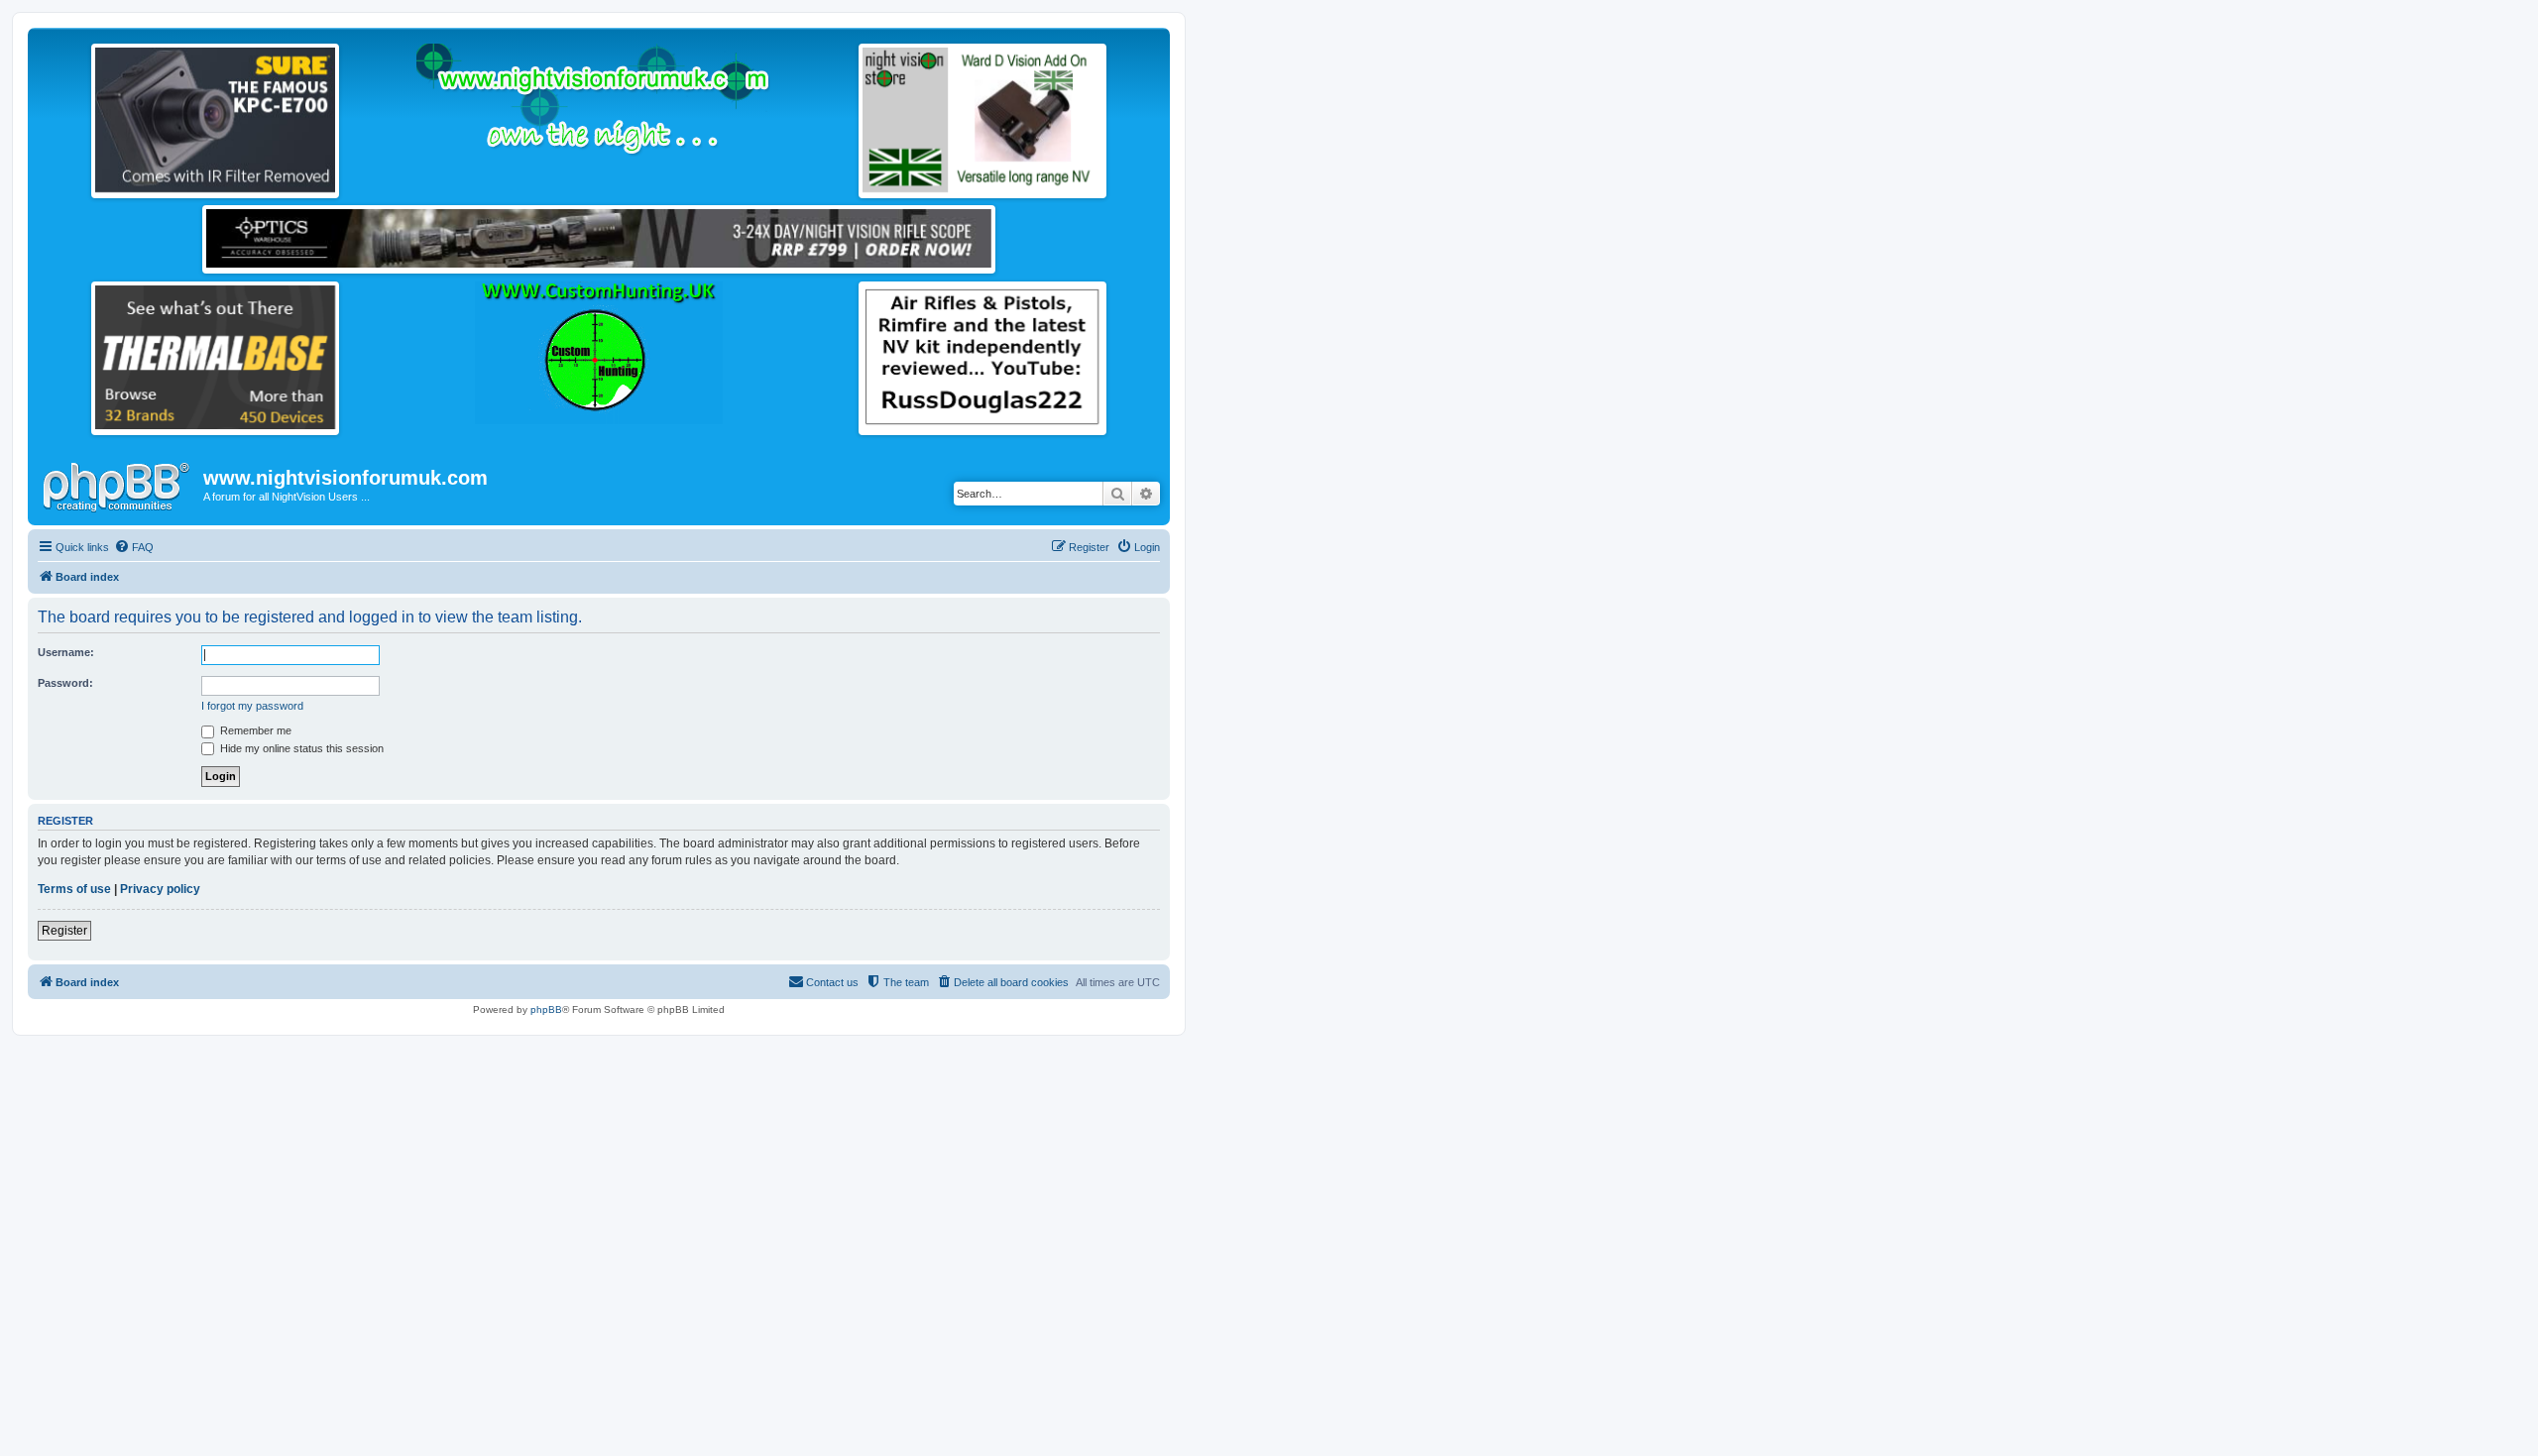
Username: (66, 652)
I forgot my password (252, 706)
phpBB (546, 1009)
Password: (65, 683)
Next (356, 116)
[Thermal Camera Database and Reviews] (215, 357)
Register (64, 931)
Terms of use (74, 889)
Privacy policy (160, 889)
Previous (74, 116)
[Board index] (118, 484)
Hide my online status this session (300, 748)
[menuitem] (134, 547)
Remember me (254, 730)
